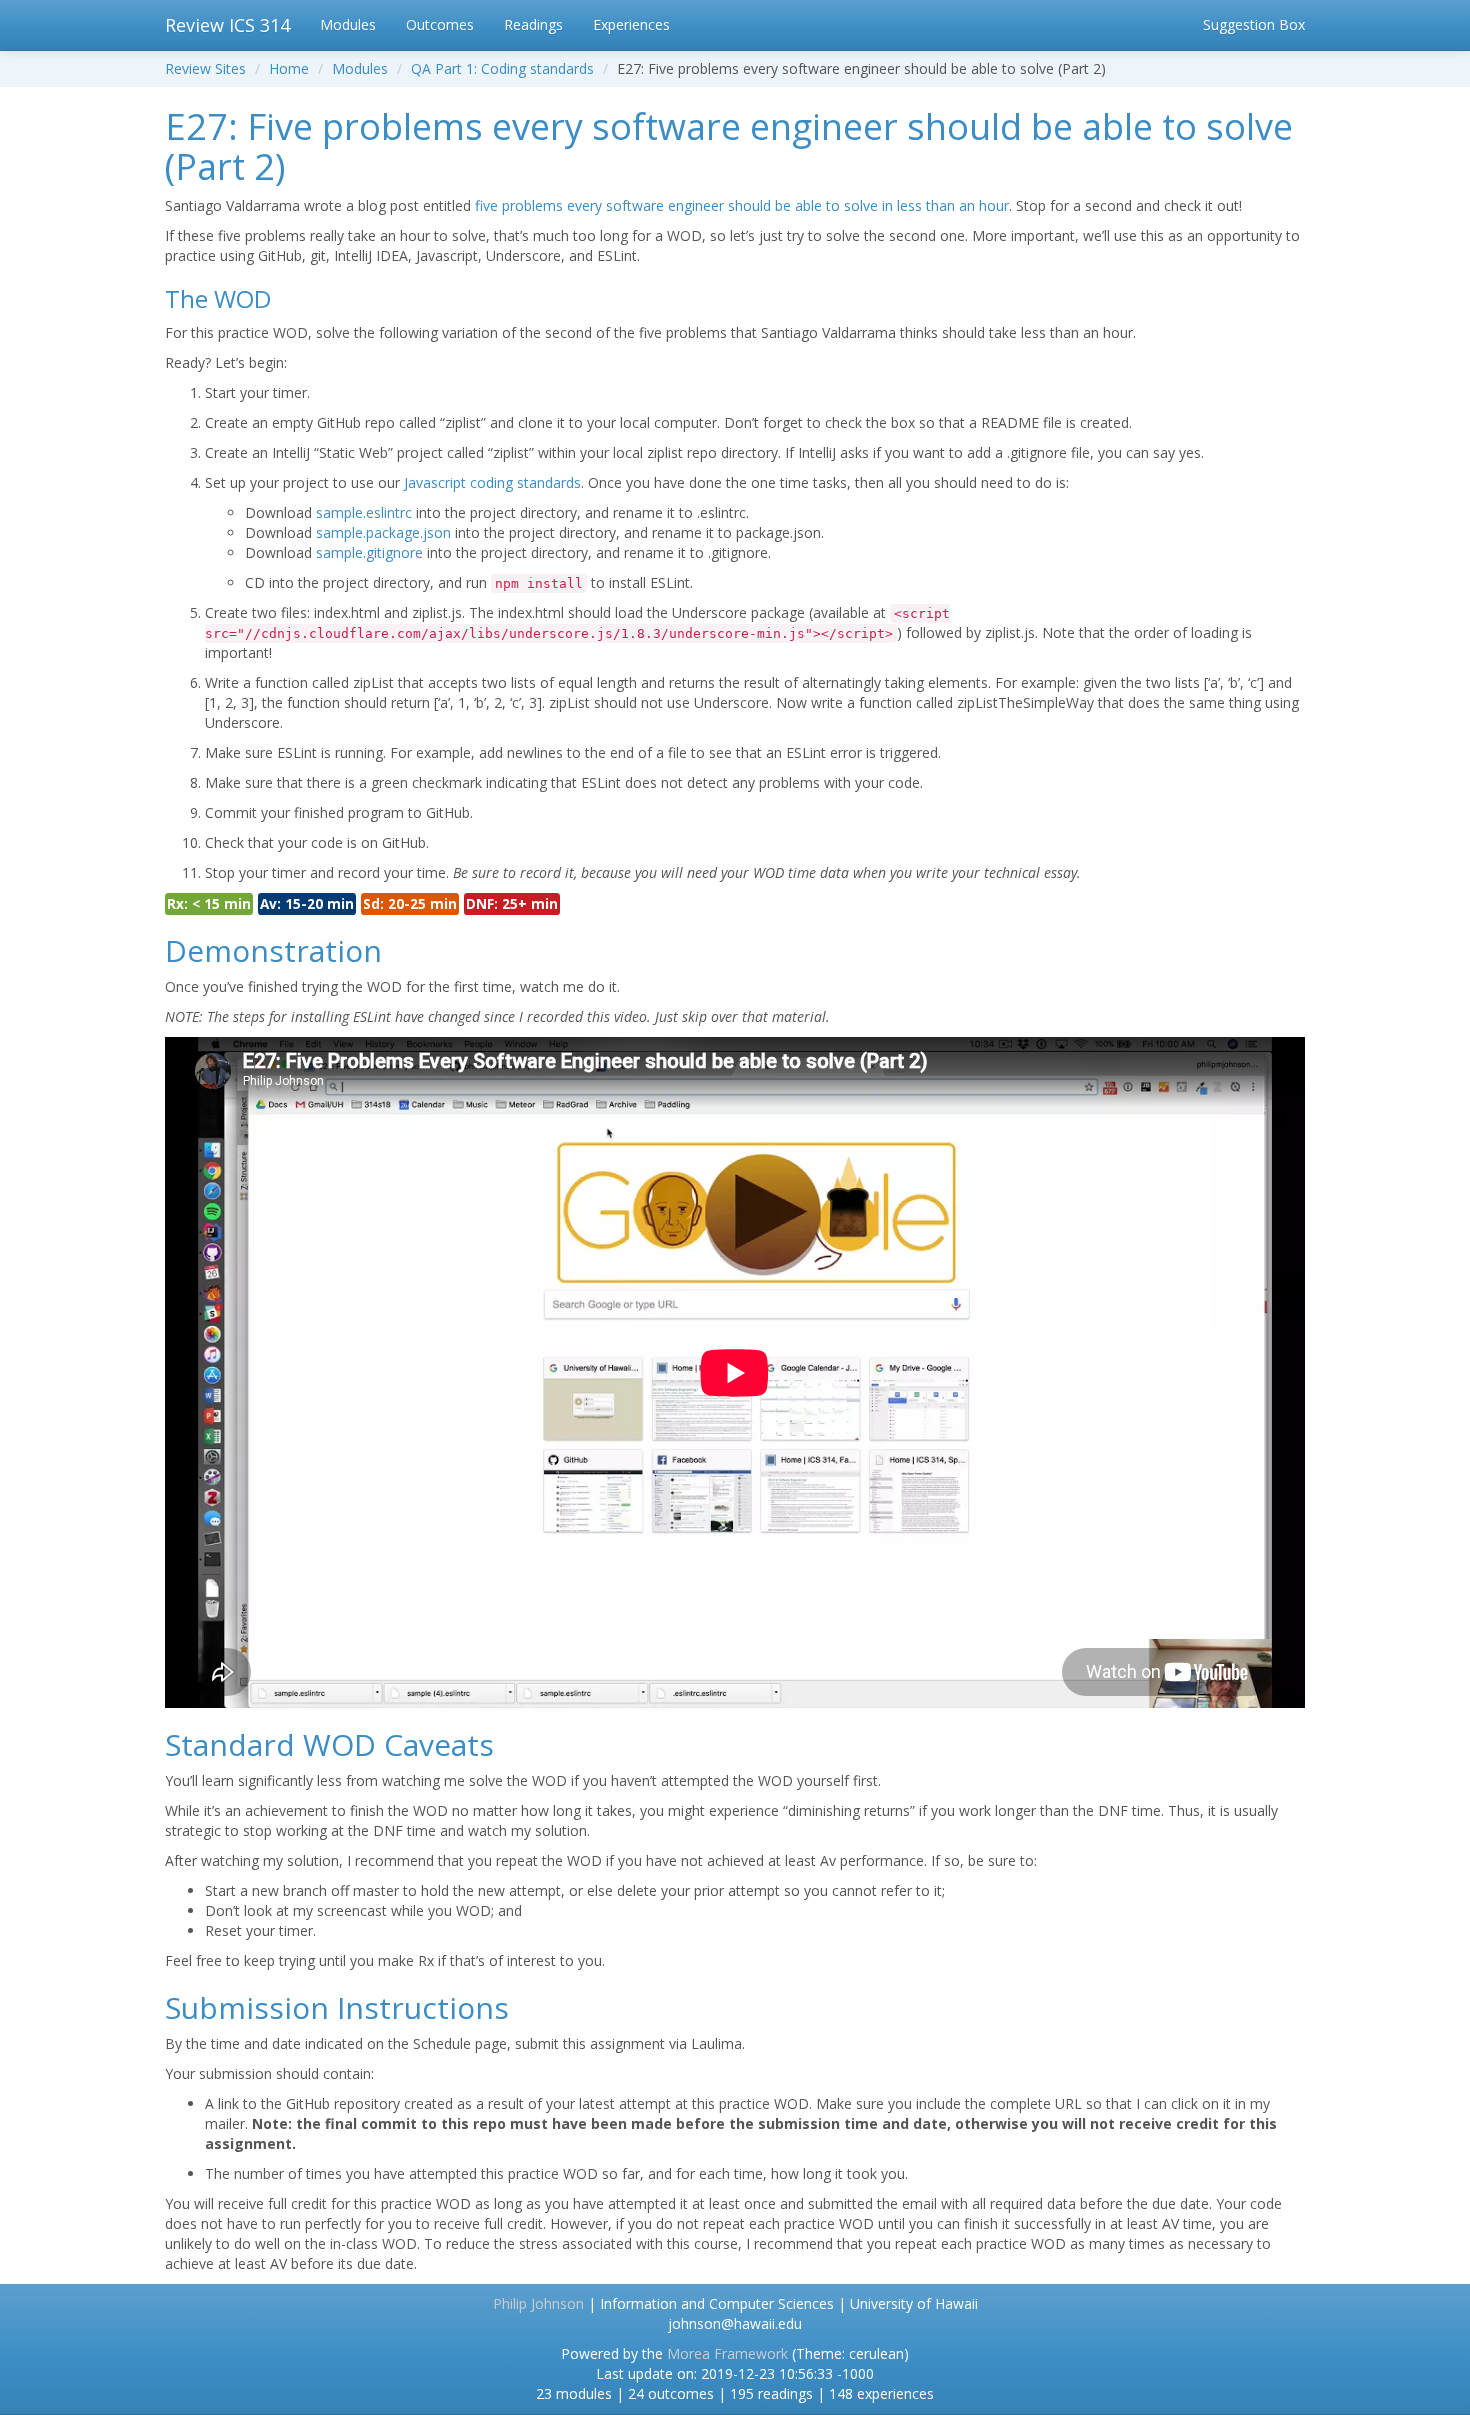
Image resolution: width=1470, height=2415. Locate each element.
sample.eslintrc (364, 512)
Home (289, 68)
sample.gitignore (369, 552)
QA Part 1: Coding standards (502, 68)
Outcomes (440, 24)
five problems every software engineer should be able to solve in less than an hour (742, 205)
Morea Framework (727, 2353)
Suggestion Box (1254, 24)
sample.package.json (383, 532)
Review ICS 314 (227, 25)
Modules (348, 24)
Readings (533, 24)
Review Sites (205, 68)
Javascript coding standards (492, 482)
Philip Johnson (538, 2303)
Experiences (631, 24)
